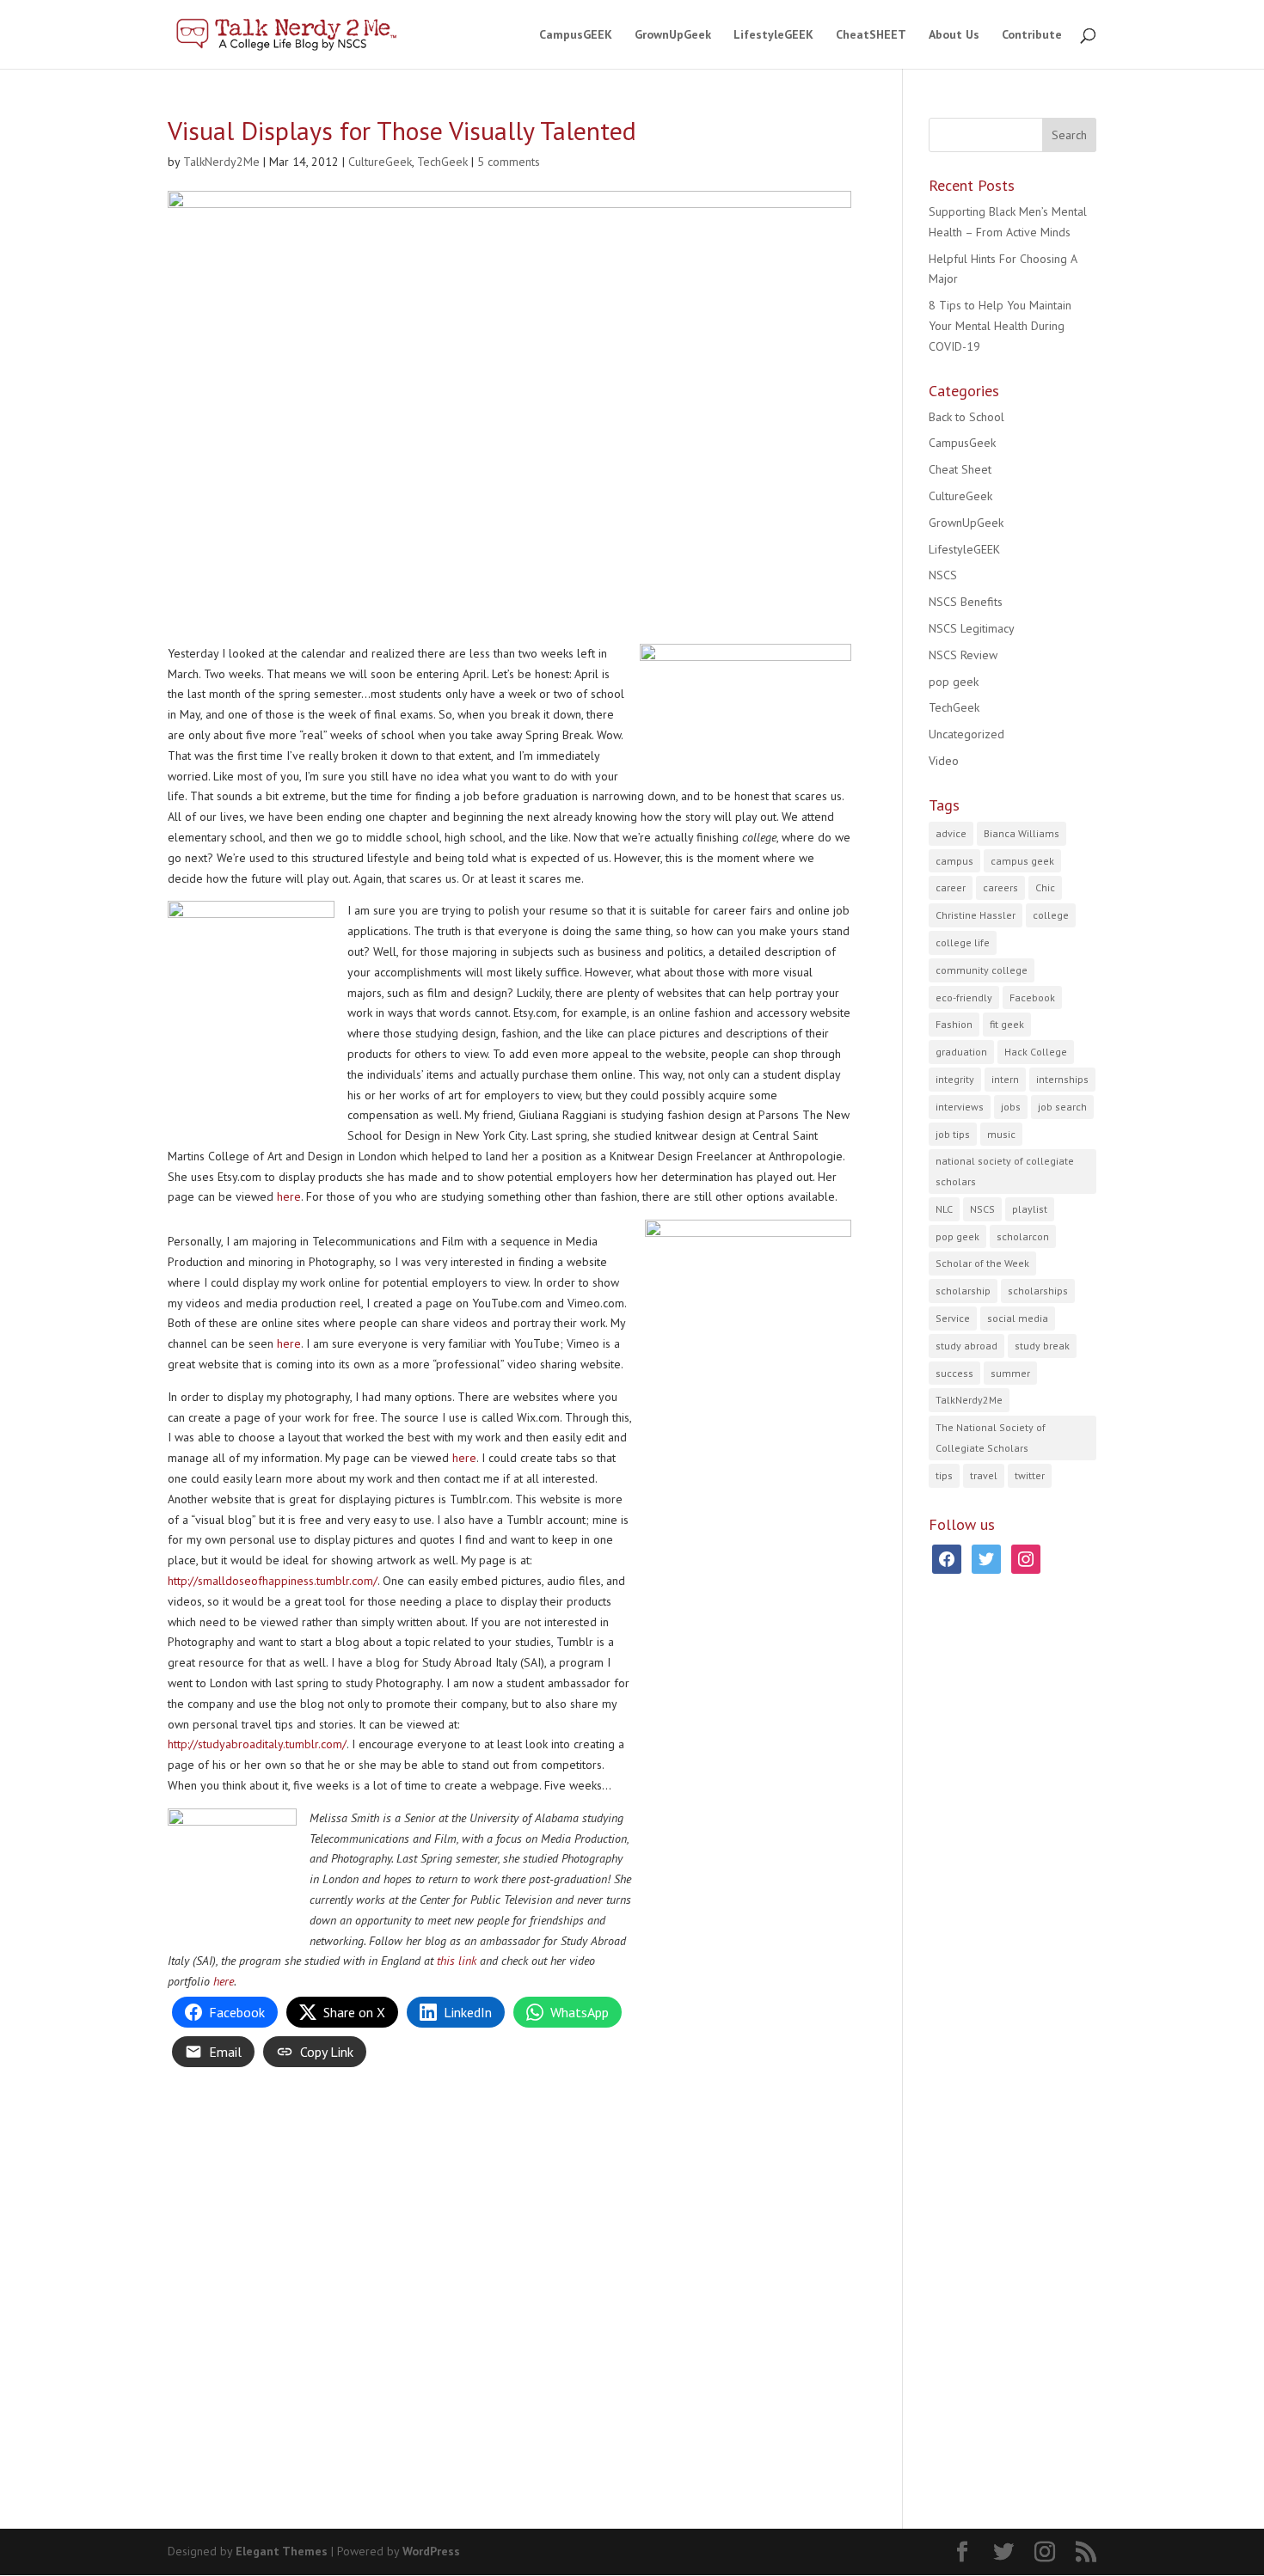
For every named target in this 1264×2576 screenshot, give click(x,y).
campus (954, 861)
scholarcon (1023, 1236)
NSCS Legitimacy (972, 628)
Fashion (954, 1024)
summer (1010, 1373)
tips (944, 1475)
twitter (1030, 1475)
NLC (944, 1209)
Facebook (1032, 997)
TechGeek (442, 162)
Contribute (1032, 35)
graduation (961, 1052)
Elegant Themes (282, 2551)
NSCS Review (963, 655)
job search (1062, 1107)
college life (963, 942)
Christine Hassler (976, 915)
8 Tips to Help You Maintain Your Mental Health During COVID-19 (1000, 326)
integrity (955, 1079)
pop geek (954, 682)
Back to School (966, 417)
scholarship (963, 1291)
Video (944, 761)
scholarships (1038, 1291)
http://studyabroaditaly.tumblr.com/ (257, 1744)
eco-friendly (964, 997)
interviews (960, 1107)
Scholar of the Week (982, 1263)
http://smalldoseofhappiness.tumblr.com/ (273, 1581)
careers (1000, 887)
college (1051, 915)
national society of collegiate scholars (1005, 1171)
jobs (1011, 1107)
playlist (1030, 1209)
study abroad (966, 1346)
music (1001, 1134)
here (289, 1196)
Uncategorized (966, 734)
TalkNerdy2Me (221, 162)
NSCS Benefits (966, 602)
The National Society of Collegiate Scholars (991, 1438)
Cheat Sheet (960, 469)
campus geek (1022, 861)
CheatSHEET (871, 35)
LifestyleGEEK (773, 35)
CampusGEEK (576, 35)
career (951, 887)
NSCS (943, 575)
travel (984, 1475)
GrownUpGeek (673, 35)
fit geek (1007, 1024)
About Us (954, 35)
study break (1042, 1346)
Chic (1045, 887)
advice (951, 833)
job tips (953, 1134)
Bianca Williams (1022, 833)
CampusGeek (962, 443)
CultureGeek (380, 162)
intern (1005, 1079)
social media (1018, 1318)
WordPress (431, 2551)
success (954, 1373)
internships (1062, 1079)
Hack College (1036, 1052)
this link (457, 1961)
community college (982, 970)
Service (953, 1318)
